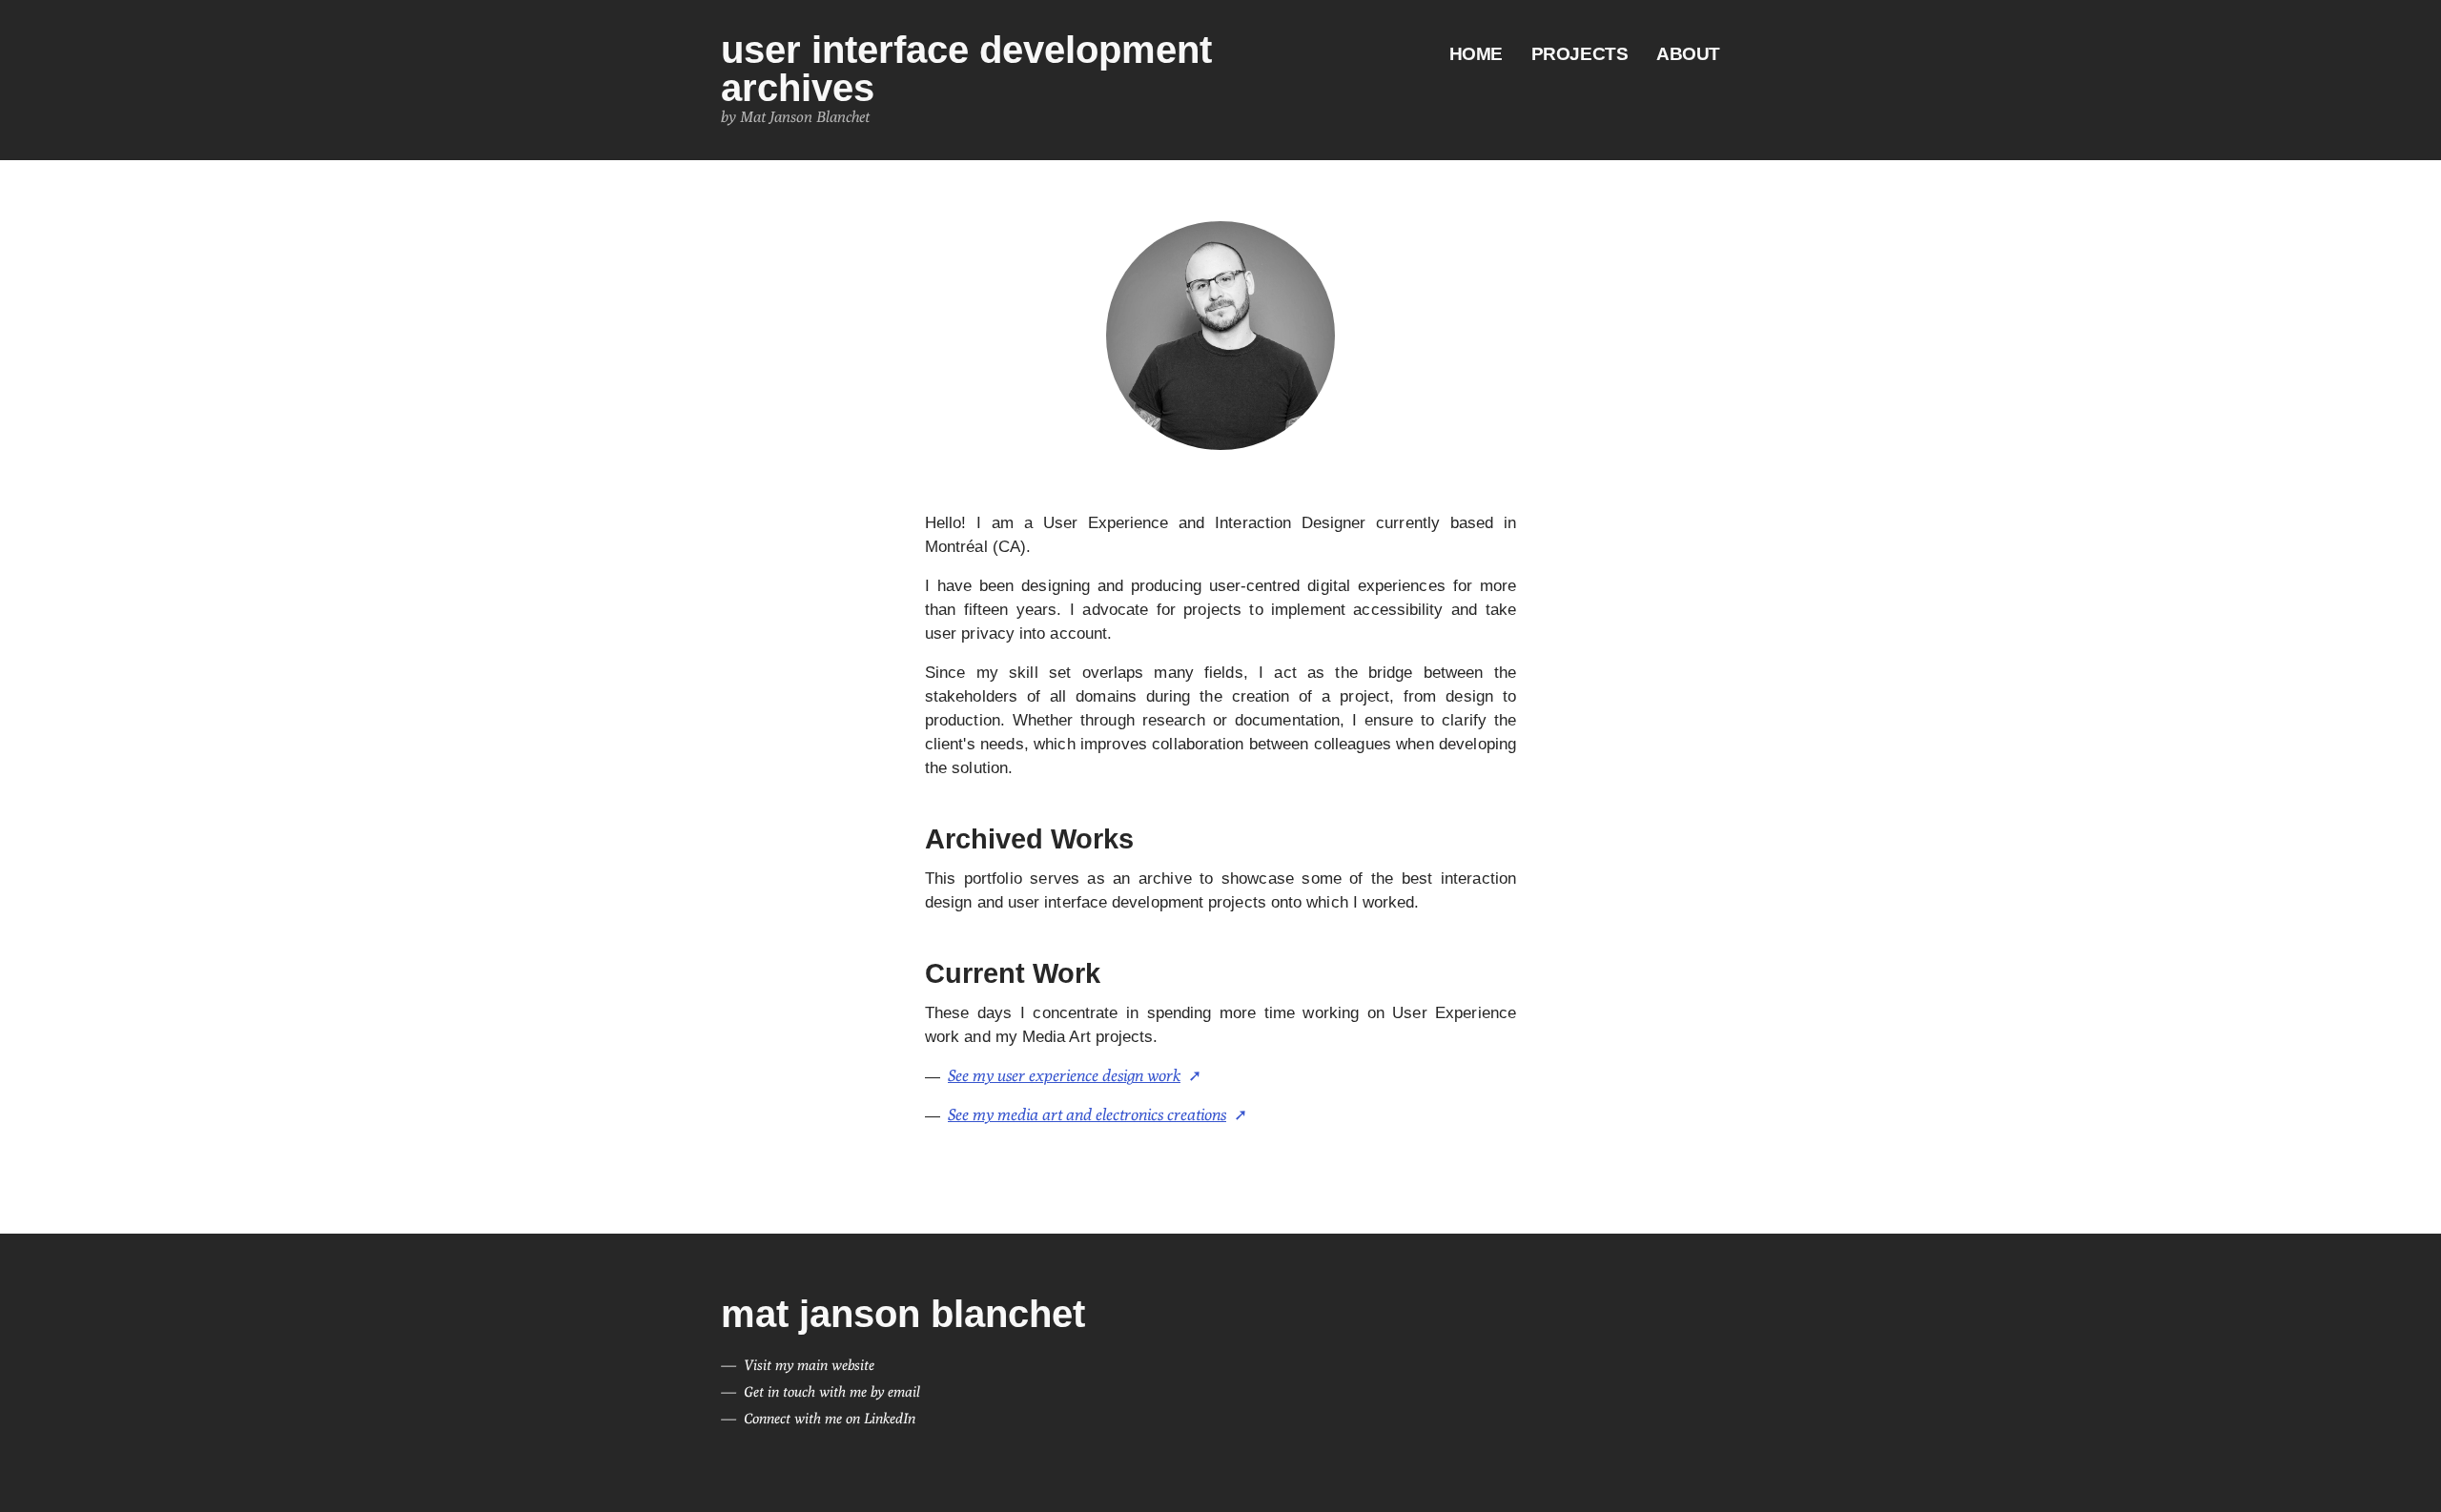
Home (1476, 54)
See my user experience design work (1064, 1075)
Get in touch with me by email (832, 1391)
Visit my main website (809, 1365)
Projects (1579, 54)
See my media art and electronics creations (1087, 1114)
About (1688, 54)
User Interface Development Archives (966, 69)
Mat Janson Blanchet (903, 1314)
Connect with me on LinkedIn (830, 1418)
